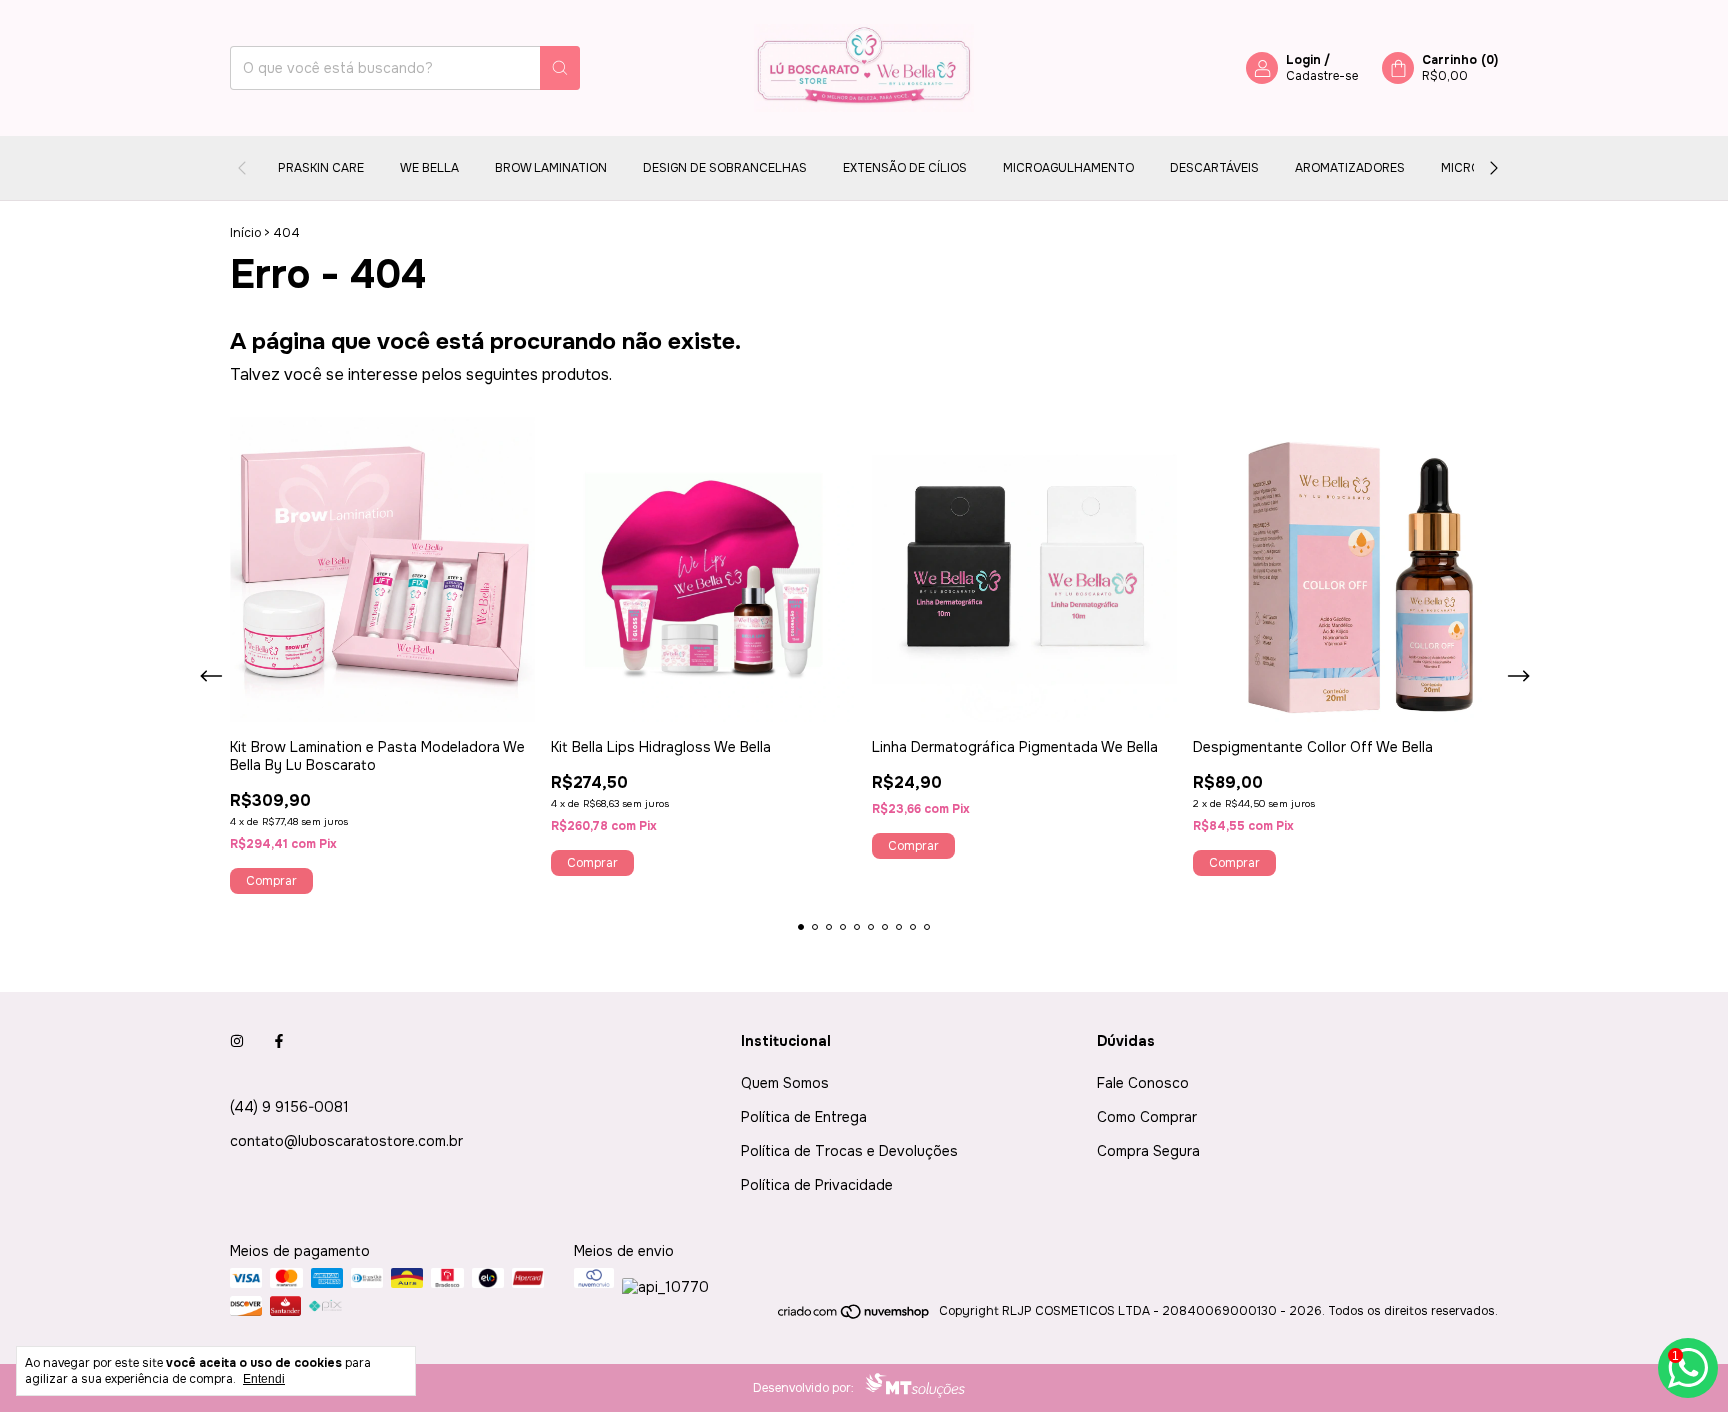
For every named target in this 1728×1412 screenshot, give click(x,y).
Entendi (264, 1379)
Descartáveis (1214, 168)
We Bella (429, 168)
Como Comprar (1147, 1117)
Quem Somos (785, 1083)
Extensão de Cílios (905, 168)
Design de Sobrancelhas (725, 168)
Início (245, 233)
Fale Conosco (1143, 1083)
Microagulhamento (1068, 168)
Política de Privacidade (817, 1185)
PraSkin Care (321, 168)
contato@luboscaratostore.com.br (346, 1141)
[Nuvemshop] (854, 1316)
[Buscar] (560, 68)
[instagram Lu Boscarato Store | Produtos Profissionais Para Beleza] (237, 1041)
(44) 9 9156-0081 (289, 1107)
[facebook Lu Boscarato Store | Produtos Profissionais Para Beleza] (279, 1041)
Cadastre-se (1322, 76)
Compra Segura (1148, 1151)
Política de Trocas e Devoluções (849, 1151)
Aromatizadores (1350, 168)
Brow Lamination (551, 168)
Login (1303, 60)
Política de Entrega (804, 1117)
